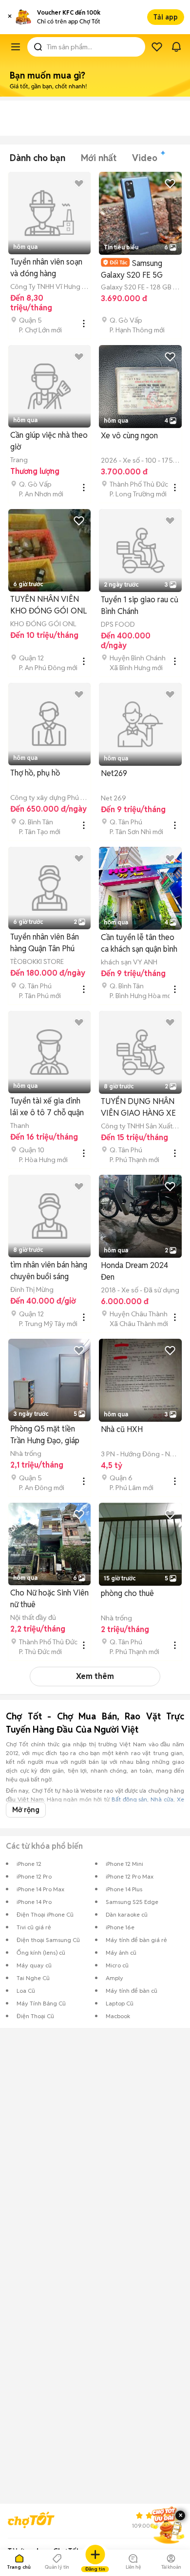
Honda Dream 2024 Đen (134, 1271)
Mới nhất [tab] (99, 158)
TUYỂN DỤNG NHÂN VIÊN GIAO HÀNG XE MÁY (138, 1108)
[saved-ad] (157, 47)
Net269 (114, 773)
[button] (10, 17)
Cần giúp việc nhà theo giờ (49, 441)
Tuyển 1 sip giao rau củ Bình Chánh (140, 605)
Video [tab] (145, 158)
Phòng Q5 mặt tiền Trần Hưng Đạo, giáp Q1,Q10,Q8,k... (45, 1435)
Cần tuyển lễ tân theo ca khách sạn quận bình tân (139, 944)
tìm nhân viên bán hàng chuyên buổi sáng (49, 1271)
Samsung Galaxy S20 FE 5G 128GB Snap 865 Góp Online (138, 269)
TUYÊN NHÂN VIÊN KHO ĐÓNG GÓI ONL (48, 605)
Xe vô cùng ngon (129, 436)
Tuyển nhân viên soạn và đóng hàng (46, 268)
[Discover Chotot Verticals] (16, 47)
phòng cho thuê (127, 1593)
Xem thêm (95, 1676)
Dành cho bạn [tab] (38, 158)
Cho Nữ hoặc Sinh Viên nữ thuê (49, 1599)
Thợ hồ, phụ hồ (35, 773)
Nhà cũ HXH (122, 1429)
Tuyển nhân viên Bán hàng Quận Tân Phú (45, 943)
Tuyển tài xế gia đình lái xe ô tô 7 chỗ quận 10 (47, 1107)
